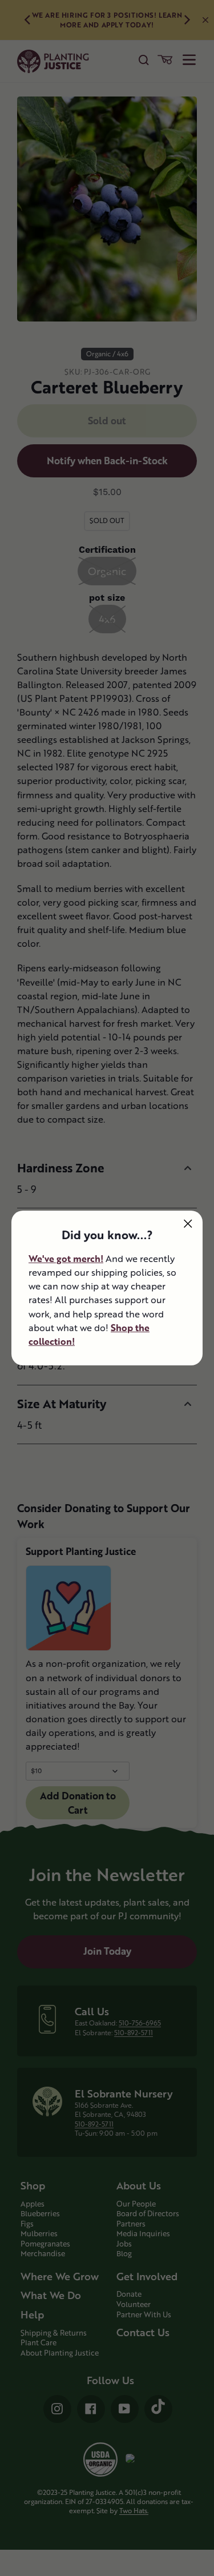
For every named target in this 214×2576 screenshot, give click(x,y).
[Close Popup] (188, 1223)
